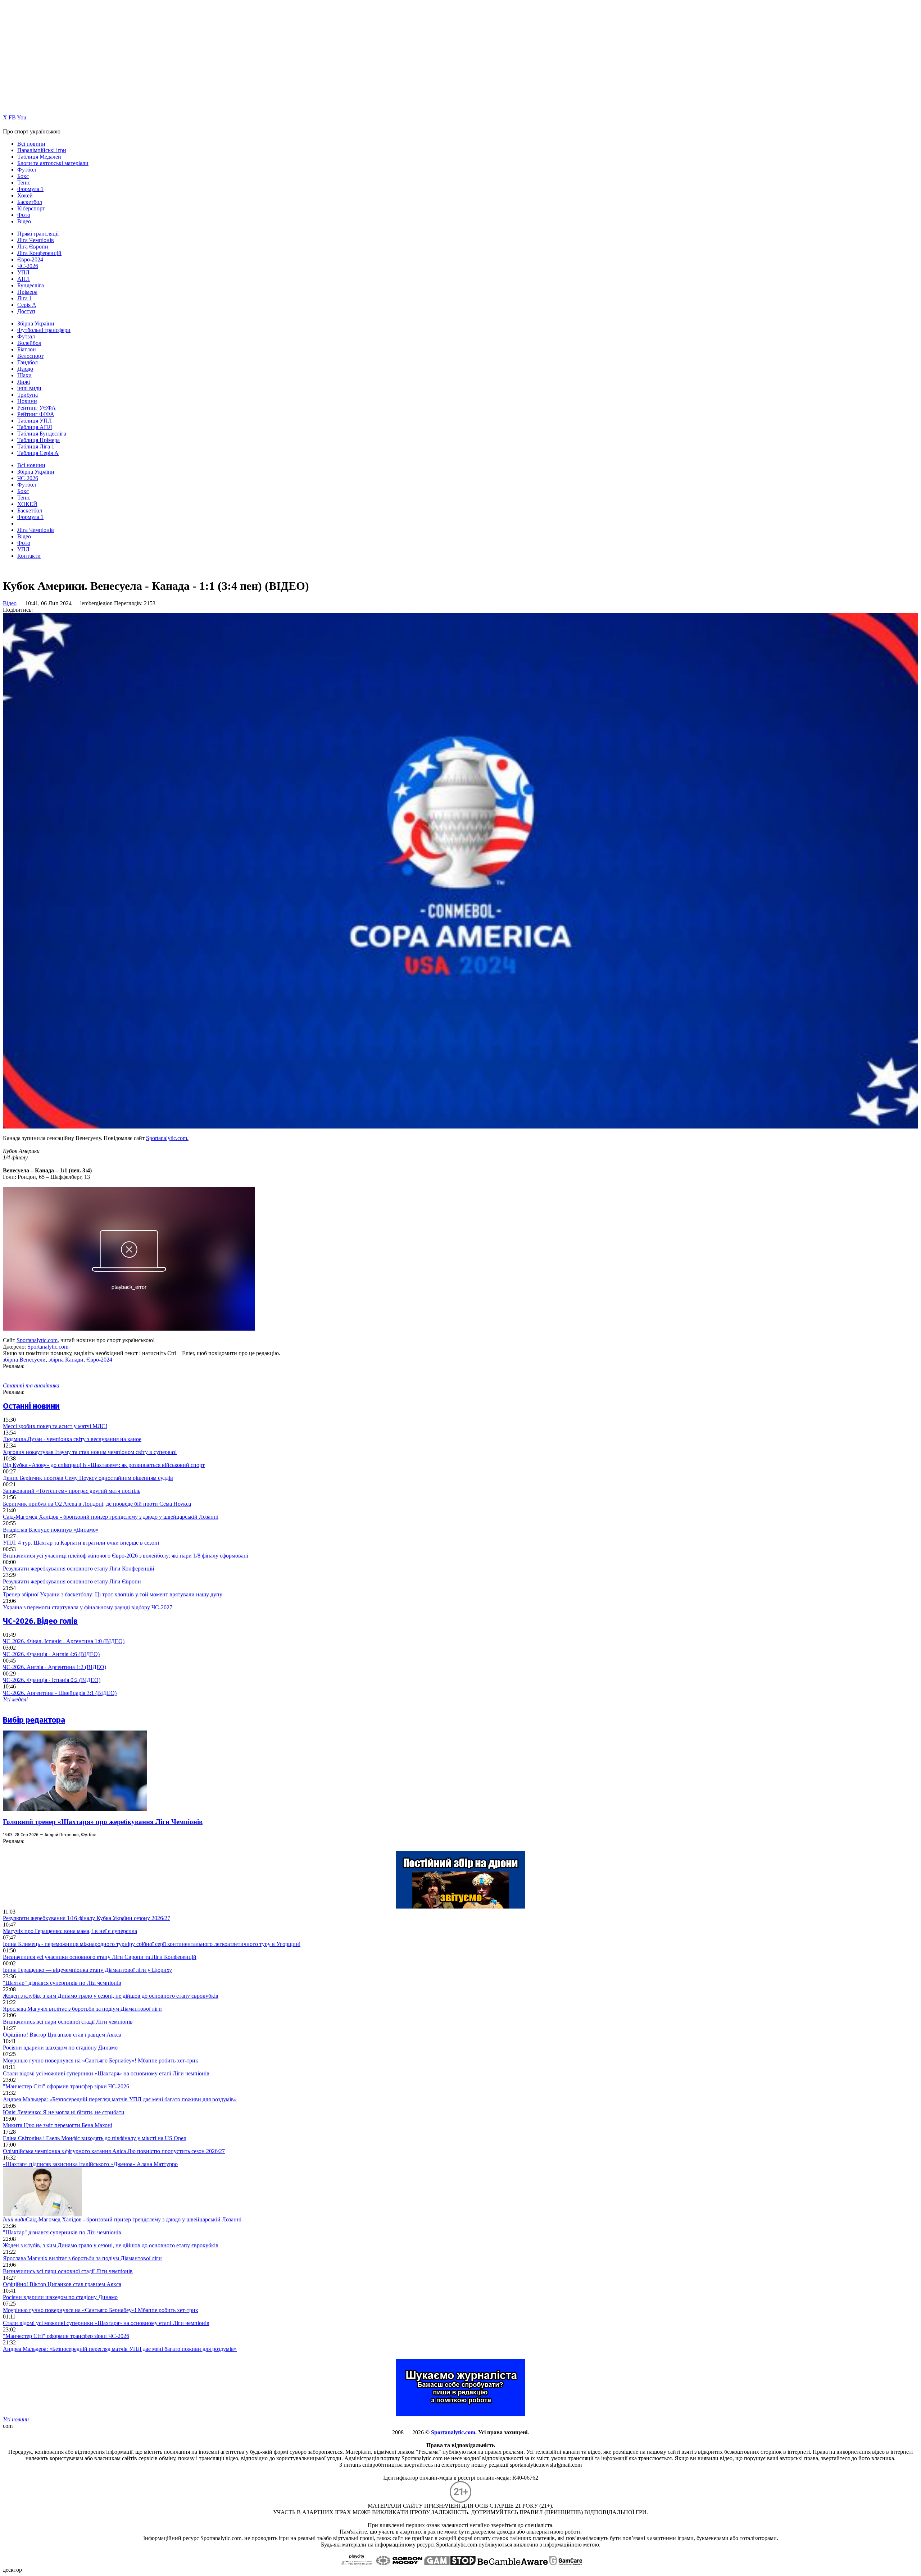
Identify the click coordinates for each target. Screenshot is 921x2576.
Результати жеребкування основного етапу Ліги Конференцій (79, 1569)
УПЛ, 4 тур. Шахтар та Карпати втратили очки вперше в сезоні (81, 1543)
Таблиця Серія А (38, 453)
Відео (24, 221)
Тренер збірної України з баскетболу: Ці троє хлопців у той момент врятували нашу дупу (113, 1594)
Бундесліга (31, 285)
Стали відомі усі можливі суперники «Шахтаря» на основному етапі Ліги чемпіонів (106, 2073)
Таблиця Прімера (38, 440)
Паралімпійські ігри (42, 150)
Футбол (27, 170)
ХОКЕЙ (27, 504)
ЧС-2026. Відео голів (40, 1621)
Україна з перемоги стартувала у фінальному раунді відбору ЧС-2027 (88, 1607)
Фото (24, 215)
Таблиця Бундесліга (42, 434)
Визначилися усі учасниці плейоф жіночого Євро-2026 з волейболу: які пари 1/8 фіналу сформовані (126, 1556)
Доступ (26, 311)
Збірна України (36, 323)
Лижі (24, 382)
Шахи (24, 375)
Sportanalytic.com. (167, 1138)
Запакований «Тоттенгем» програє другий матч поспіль (72, 1491)
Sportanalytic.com (37, 1340)
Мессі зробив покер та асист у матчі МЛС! (55, 1426)
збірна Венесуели (24, 1360)
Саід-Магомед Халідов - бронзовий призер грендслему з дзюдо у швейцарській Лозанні (111, 1517)
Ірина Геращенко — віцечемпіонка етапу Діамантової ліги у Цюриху (87, 1970)
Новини (27, 401)
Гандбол (28, 362)
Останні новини (31, 1406)
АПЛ (24, 279)
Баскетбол (30, 202)
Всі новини (31, 144)
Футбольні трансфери (44, 330)
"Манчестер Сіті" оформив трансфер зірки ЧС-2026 (66, 2086)
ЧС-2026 (28, 266)
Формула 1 (30, 189)
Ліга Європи (33, 247)
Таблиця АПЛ (35, 427)
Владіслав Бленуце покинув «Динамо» (51, 1530)
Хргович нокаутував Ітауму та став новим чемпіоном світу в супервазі (90, 1452)
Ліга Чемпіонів (36, 240)
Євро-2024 (30, 259)
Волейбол (29, 343)
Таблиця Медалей (39, 157)
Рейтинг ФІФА (36, 414)
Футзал (26, 336)
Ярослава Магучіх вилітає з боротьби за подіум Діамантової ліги (82, 2009)
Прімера (27, 292)
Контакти (29, 556)
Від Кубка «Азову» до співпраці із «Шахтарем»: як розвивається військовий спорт (104, 1465)
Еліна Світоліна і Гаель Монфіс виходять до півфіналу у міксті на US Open (95, 2138)
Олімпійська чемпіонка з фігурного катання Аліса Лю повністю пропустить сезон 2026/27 (114, 2151)
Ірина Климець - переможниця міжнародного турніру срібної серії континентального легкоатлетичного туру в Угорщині (152, 1944)
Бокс (23, 176)
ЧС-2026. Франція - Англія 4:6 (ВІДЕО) (51, 1654)
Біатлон (27, 349)
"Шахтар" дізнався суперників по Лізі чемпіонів (62, 1983)
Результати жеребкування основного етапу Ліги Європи (72, 1581)
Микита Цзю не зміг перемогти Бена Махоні (58, 2125)
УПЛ (23, 272)
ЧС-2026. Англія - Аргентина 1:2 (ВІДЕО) (55, 1667)
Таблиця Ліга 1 (36, 446)
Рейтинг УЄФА (37, 408)
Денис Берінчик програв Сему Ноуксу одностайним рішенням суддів (88, 1478)
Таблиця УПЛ (35, 421)
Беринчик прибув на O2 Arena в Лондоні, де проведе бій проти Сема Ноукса (97, 1504)
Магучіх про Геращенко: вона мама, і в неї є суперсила (70, 1931)
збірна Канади (66, 1360)
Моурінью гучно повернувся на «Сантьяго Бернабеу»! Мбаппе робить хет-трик (101, 2060)
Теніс (24, 183)
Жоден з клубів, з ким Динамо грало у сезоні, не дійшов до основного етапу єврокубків (111, 1996)
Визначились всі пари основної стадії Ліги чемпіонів (68, 2022)
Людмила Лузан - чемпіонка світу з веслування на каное (72, 1439)
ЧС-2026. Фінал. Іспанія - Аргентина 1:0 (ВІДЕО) (64, 1641)
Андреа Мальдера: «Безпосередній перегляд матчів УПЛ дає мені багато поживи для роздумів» (120, 2099)
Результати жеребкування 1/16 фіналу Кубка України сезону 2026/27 (87, 1918)
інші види (29, 388)
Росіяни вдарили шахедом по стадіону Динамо (60, 2048)
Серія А (27, 305)
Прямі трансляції (38, 234)
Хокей (25, 195)
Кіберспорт (31, 208)
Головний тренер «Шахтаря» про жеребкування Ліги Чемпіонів (103, 1822)
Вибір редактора (34, 1720)
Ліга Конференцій (39, 253)
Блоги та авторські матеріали (53, 163)
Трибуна (28, 395)
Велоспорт (30, 356)
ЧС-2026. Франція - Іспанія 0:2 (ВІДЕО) (52, 1680)
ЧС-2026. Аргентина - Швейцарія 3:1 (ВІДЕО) (60, 1693)
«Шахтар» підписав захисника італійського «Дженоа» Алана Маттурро (90, 2164)
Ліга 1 (25, 298)
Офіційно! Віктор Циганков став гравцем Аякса (62, 2035)
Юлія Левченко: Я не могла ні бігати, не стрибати (64, 2112)
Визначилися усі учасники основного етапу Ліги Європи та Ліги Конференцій (100, 1957)
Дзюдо (25, 369)
